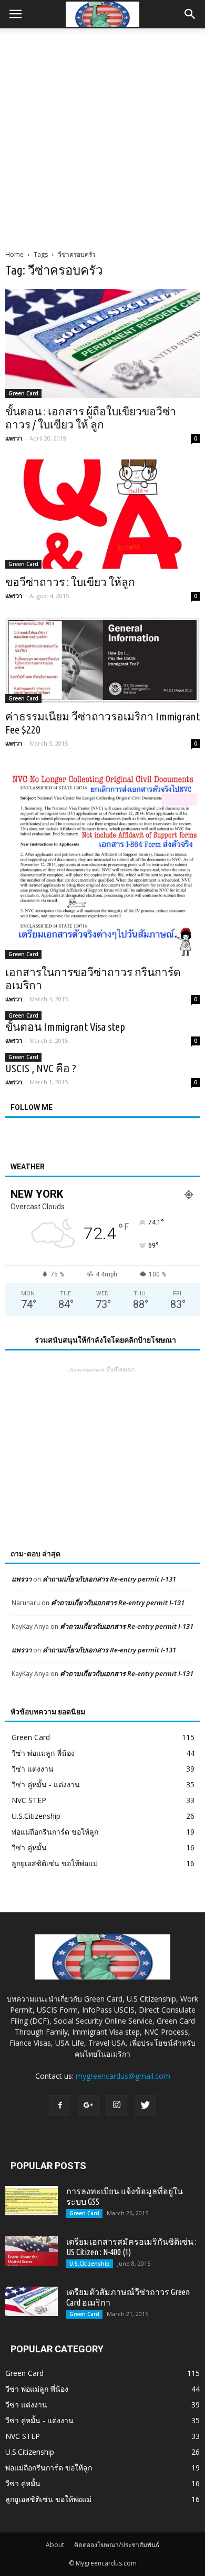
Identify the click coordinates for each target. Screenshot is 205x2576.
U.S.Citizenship (36, 1816)
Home (14, 254)
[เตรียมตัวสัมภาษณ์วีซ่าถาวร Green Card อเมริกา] (32, 2301)
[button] (190, 14)
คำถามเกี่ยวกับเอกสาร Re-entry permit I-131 (109, 1579)
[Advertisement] (102, 136)
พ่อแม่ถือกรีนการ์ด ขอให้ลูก (55, 1832)
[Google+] (88, 2106)
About (55, 2545)
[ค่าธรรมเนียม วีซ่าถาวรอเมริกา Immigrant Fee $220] (102, 660)
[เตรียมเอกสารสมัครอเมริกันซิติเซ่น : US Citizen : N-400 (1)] (32, 2251)
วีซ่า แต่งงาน (33, 1769)
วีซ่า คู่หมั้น (29, 1847)
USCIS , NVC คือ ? (41, 1068)
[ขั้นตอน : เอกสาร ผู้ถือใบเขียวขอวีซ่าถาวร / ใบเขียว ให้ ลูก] (102, 343)
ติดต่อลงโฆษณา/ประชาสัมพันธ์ (117, 2545)
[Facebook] (60, 2106)
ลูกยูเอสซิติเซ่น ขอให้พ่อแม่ (55, 1863)
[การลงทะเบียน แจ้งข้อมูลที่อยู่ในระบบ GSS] (32, 2201)
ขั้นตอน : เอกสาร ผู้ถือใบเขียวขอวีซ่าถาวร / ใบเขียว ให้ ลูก (91, 418)
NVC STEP (29, 1800)
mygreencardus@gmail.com (123, 2076)
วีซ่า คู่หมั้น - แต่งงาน (46, 1784)
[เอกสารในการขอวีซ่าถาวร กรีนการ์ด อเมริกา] (102, 862)
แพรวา (14, 438)
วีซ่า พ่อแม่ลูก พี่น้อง (43, 1753)
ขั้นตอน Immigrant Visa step (65, 1027)
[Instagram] (117, 2106)
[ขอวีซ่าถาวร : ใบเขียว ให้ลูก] (102, 514)
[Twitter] (145, 2106)
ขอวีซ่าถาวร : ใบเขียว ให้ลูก (70, 582)
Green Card (23, 393)
